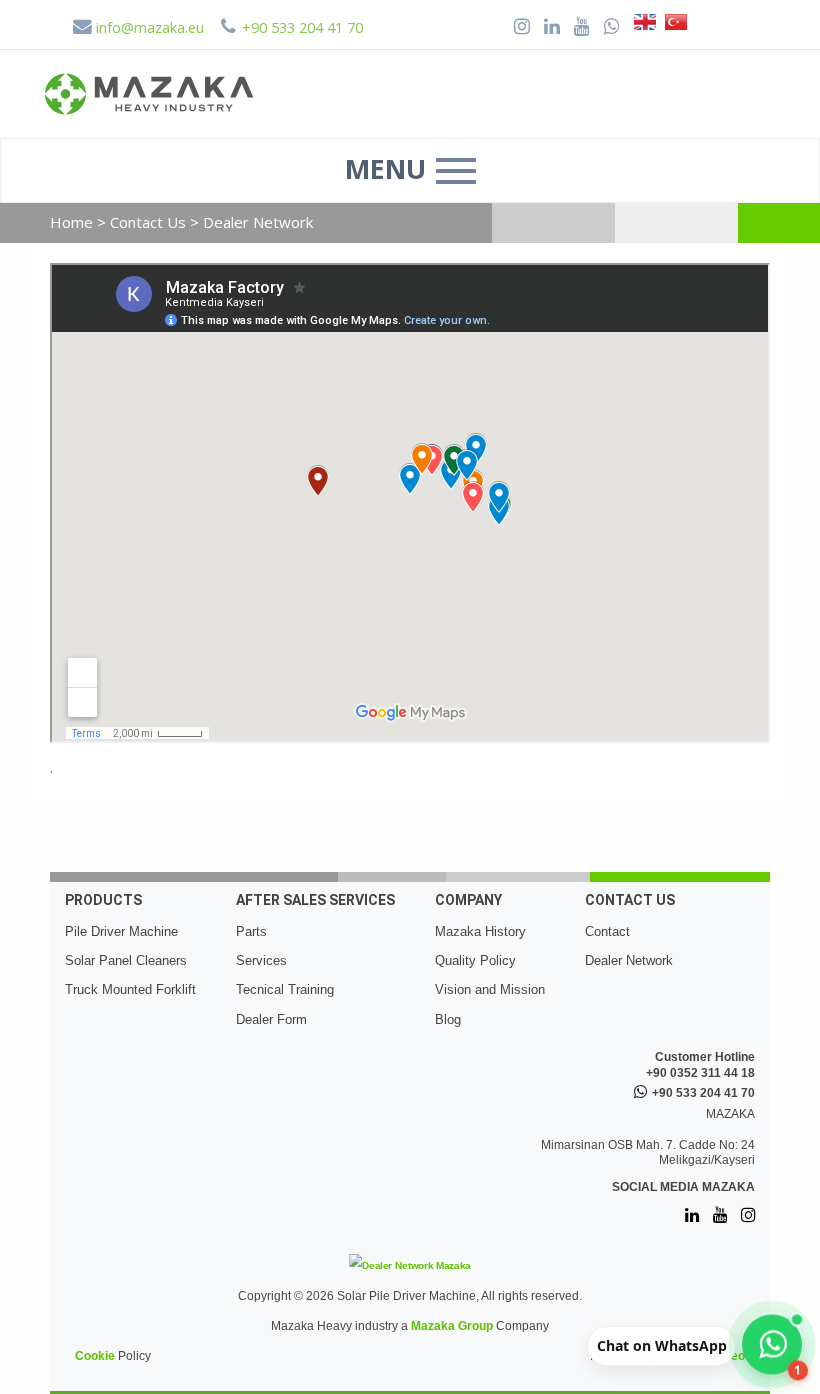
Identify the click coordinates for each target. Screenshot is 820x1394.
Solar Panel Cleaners (126, 960)
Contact (607, 931)
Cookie (95, 1356)
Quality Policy (475, 960)
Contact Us (150, 222)
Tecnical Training (285, 989)
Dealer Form (271, 1019)
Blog (448, 1019)
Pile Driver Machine (121, 931)
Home (71, 222)
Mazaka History (480, 931)
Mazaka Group (452, 1326)
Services (261, 960)
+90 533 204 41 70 (703, 1093)
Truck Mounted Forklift (130, 989)
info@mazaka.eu (148, 27)
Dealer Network (629, 960)
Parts (251, 931)
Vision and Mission (490, 989)
